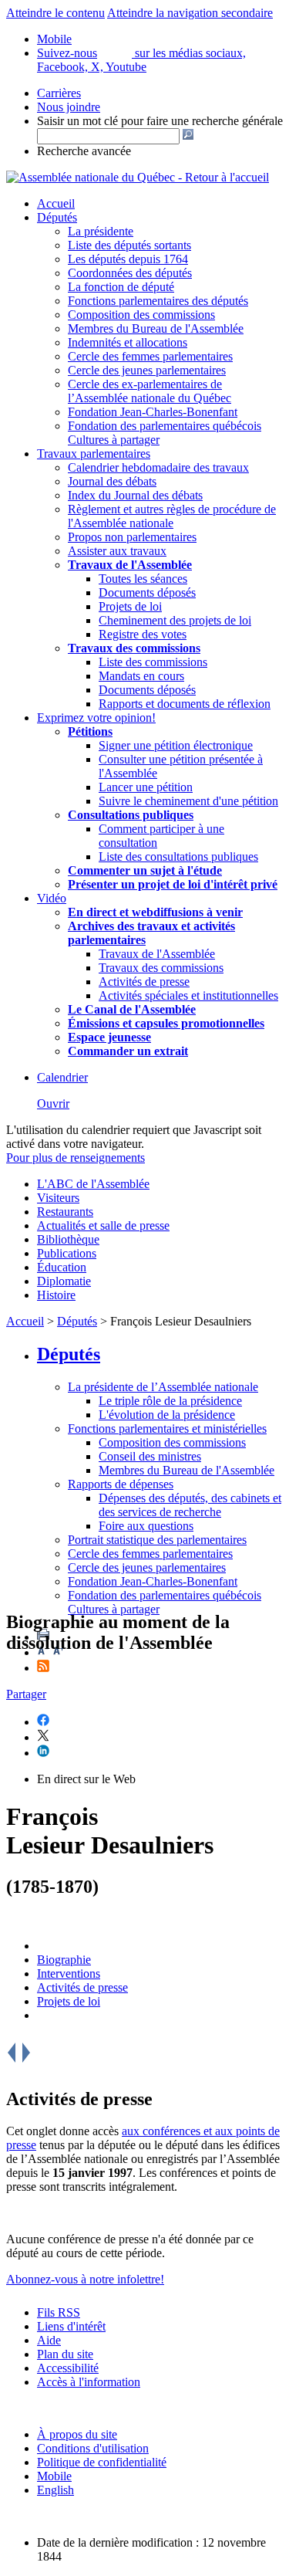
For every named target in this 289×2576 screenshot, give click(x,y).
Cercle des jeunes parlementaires (147, 370)
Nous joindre (69, 107)
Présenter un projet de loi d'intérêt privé (173, 884)
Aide (49, 2340)
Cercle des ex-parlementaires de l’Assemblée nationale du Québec (150, 391)
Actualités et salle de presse (103, 1225)
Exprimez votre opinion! (96, 718)
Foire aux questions (146, 1526)
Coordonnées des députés (130, 273)
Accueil (56, 203)
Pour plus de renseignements (76, 1158)
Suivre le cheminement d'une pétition (188, 801)
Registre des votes (143, 634)
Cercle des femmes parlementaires (150, 356)
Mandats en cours (141, 676)
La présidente (101, 231)
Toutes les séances (143, 579)
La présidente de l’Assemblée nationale (163, 1387)
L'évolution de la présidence (167, 1415)
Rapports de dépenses (121, 1484)
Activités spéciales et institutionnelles (188, 995)
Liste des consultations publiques (178, 856)
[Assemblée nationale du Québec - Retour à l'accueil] (138, 177)
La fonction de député (121, 287)
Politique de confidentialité (102, 2462)
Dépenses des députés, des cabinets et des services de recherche (190, 1505)
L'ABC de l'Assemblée (93, 1184)
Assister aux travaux (117, 551)
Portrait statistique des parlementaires (157, 1540)
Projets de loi (130, 606)
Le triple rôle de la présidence (170, 1401)
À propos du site (77, 2434)
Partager (26, 1694)
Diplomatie (64, 1281)
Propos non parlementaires (132, 537)
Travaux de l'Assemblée (130, 565)
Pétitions (90, 731)
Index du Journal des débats (135, 495)
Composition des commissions (141, 315)
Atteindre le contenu (55, 13)
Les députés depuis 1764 (128, 259)
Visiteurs (58, 1198)
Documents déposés (147, 592)
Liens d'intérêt (71, 2326)
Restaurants (65, 1212)
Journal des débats (112, 481)
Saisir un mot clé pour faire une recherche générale (160, 121)
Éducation (62, 1267)
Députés (57, 217)
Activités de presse (144, 982)
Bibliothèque (68, 1239)
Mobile (54, 2476)
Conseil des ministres (150, 1456)
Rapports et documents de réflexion (185, 704)
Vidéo (52, 898)
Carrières (59, 93)
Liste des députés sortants (129, 245)
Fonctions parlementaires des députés (158, 301)
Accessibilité (68, 2368)
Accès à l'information (89, 2382)
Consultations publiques (131, 815)
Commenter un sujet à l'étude (145, 870)
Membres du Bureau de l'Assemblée (156, 328)
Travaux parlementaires (94, 454)
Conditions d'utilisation (93, 2448)
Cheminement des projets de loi (175, 620)
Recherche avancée (84, 151)
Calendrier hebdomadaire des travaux (158, 467)
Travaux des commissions (134, 648)
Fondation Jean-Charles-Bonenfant (153, 412)
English (55, 2490)
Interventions (69, 1973)
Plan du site (65, 2354)
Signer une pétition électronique (176, 745)
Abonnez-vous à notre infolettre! (85, 2279)
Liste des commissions (153, 662)
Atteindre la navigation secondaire (190, 13)
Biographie (64, 1960)
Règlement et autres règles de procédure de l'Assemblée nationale (172, 516)
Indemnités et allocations (128, 342)
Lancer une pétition (146, 787)
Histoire (56, 1295)
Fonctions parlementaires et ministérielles (167, 1428)
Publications (67, 1253)
